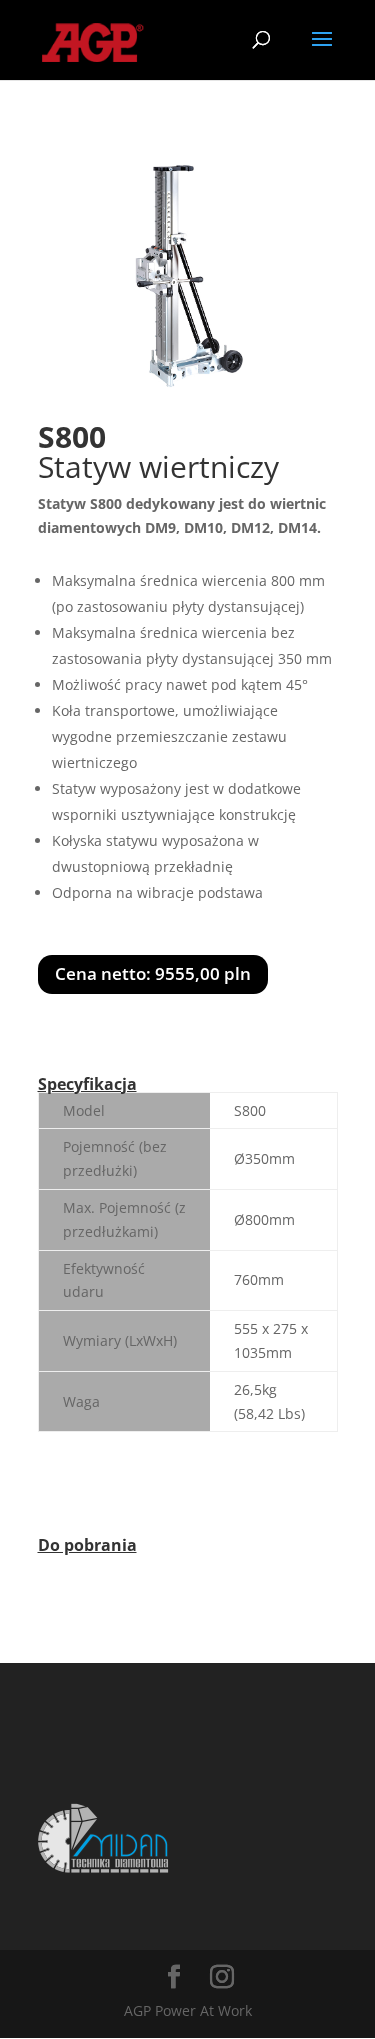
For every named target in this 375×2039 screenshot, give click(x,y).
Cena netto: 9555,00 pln (153, 973)
